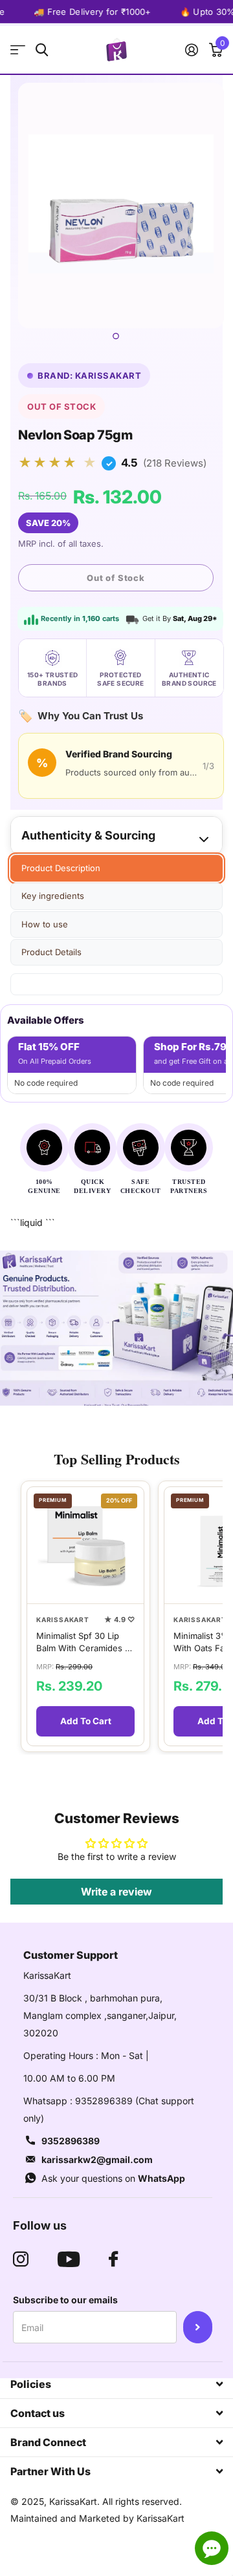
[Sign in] (191, 50)
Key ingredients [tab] (53, 896)
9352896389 (71, 2141)
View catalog (18, 50)
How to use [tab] (45, 924)
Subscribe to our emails (65, 2300)
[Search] (42, 50)
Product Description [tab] (61, 868)
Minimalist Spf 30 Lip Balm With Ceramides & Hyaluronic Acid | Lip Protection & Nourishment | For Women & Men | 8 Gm (83, 1642)
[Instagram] (21, 2259)
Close (116, 2384)
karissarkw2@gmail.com (97, 2159)
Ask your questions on (113, 2178)
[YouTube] (69, 2259)
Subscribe (198, 2327)
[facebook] (113, 2259)
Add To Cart (86, 1721)
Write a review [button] (116, 1892)
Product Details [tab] (51, 952)
